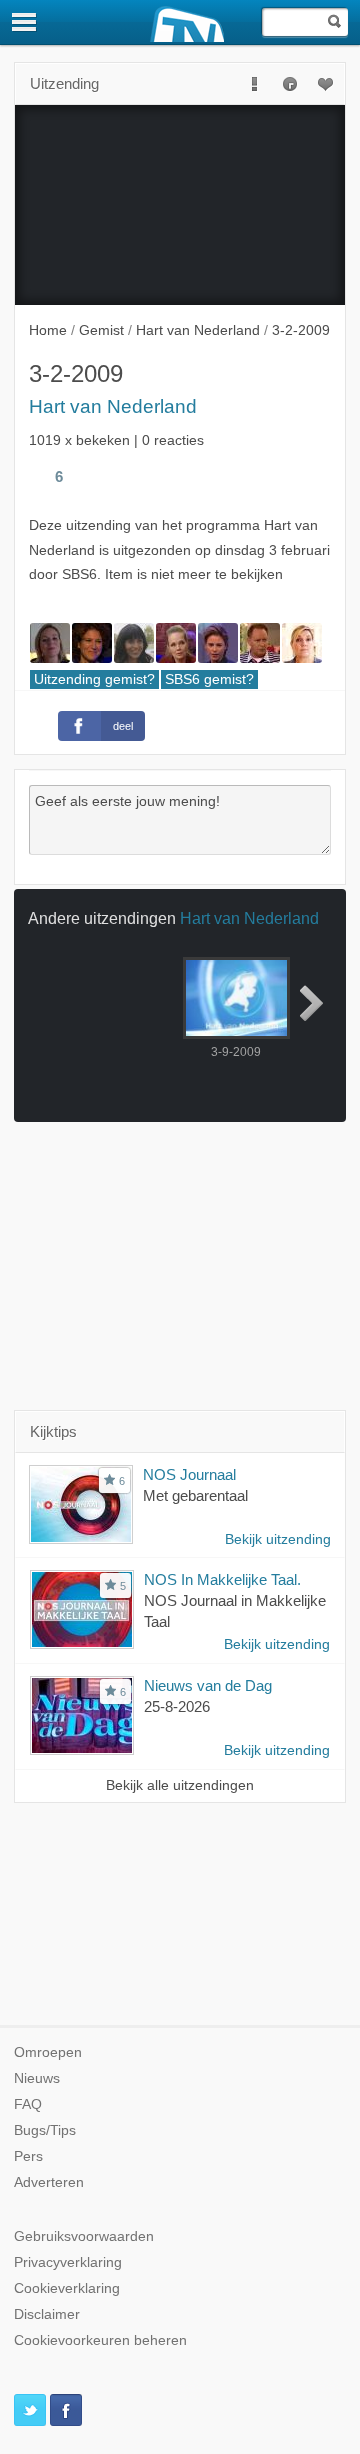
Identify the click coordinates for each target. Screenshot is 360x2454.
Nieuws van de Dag (208, 1685)
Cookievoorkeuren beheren (100, 2340)
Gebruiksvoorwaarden (84, 2236)
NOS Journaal (189, 1474)
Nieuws (37, 2078)
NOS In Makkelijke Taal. (222, 1579)
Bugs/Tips (45, 2130)
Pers (28, 2156)
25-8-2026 (177, 1706)
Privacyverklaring (68, 2262)
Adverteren (49, 2182)
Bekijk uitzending (278, 1539)
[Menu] (25, 22)
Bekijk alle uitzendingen (180, 1785)
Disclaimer (47, 2314)
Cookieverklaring (67, 2288)
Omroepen (48, 2052)
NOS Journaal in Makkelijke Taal (235, 1611)
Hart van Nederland (113, 406)
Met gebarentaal (195, 1495)
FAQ (28, 2104)
